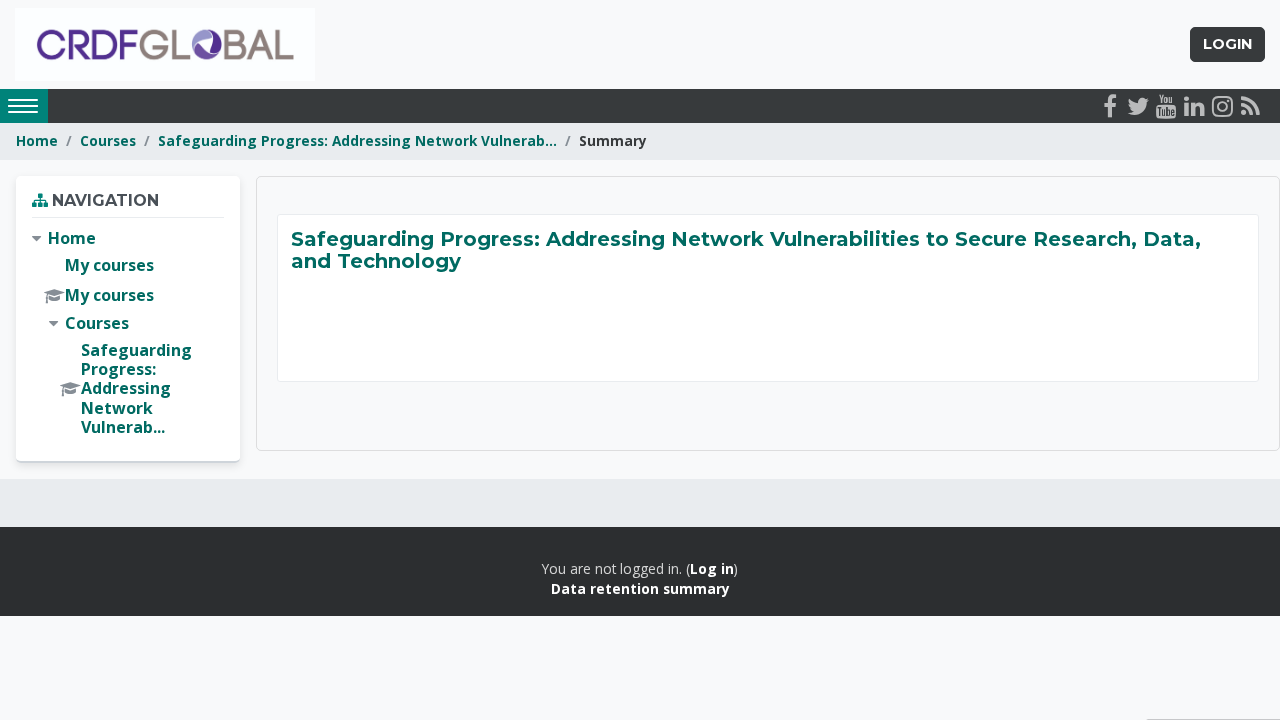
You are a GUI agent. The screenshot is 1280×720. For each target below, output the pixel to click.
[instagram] (1222, 106)
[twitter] (1138, 106)
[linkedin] (1194, 106)
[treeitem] (128, 333)
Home (37, 140)
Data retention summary (640, 588)
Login (1227, 44)
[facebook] (1110, 106)
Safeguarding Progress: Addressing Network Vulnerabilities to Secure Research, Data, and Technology (746, 250)
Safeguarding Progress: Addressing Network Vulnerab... (357, 140)
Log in (712, 568)
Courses (108, 140)
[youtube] (1166, 106)
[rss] (1250, 106)
